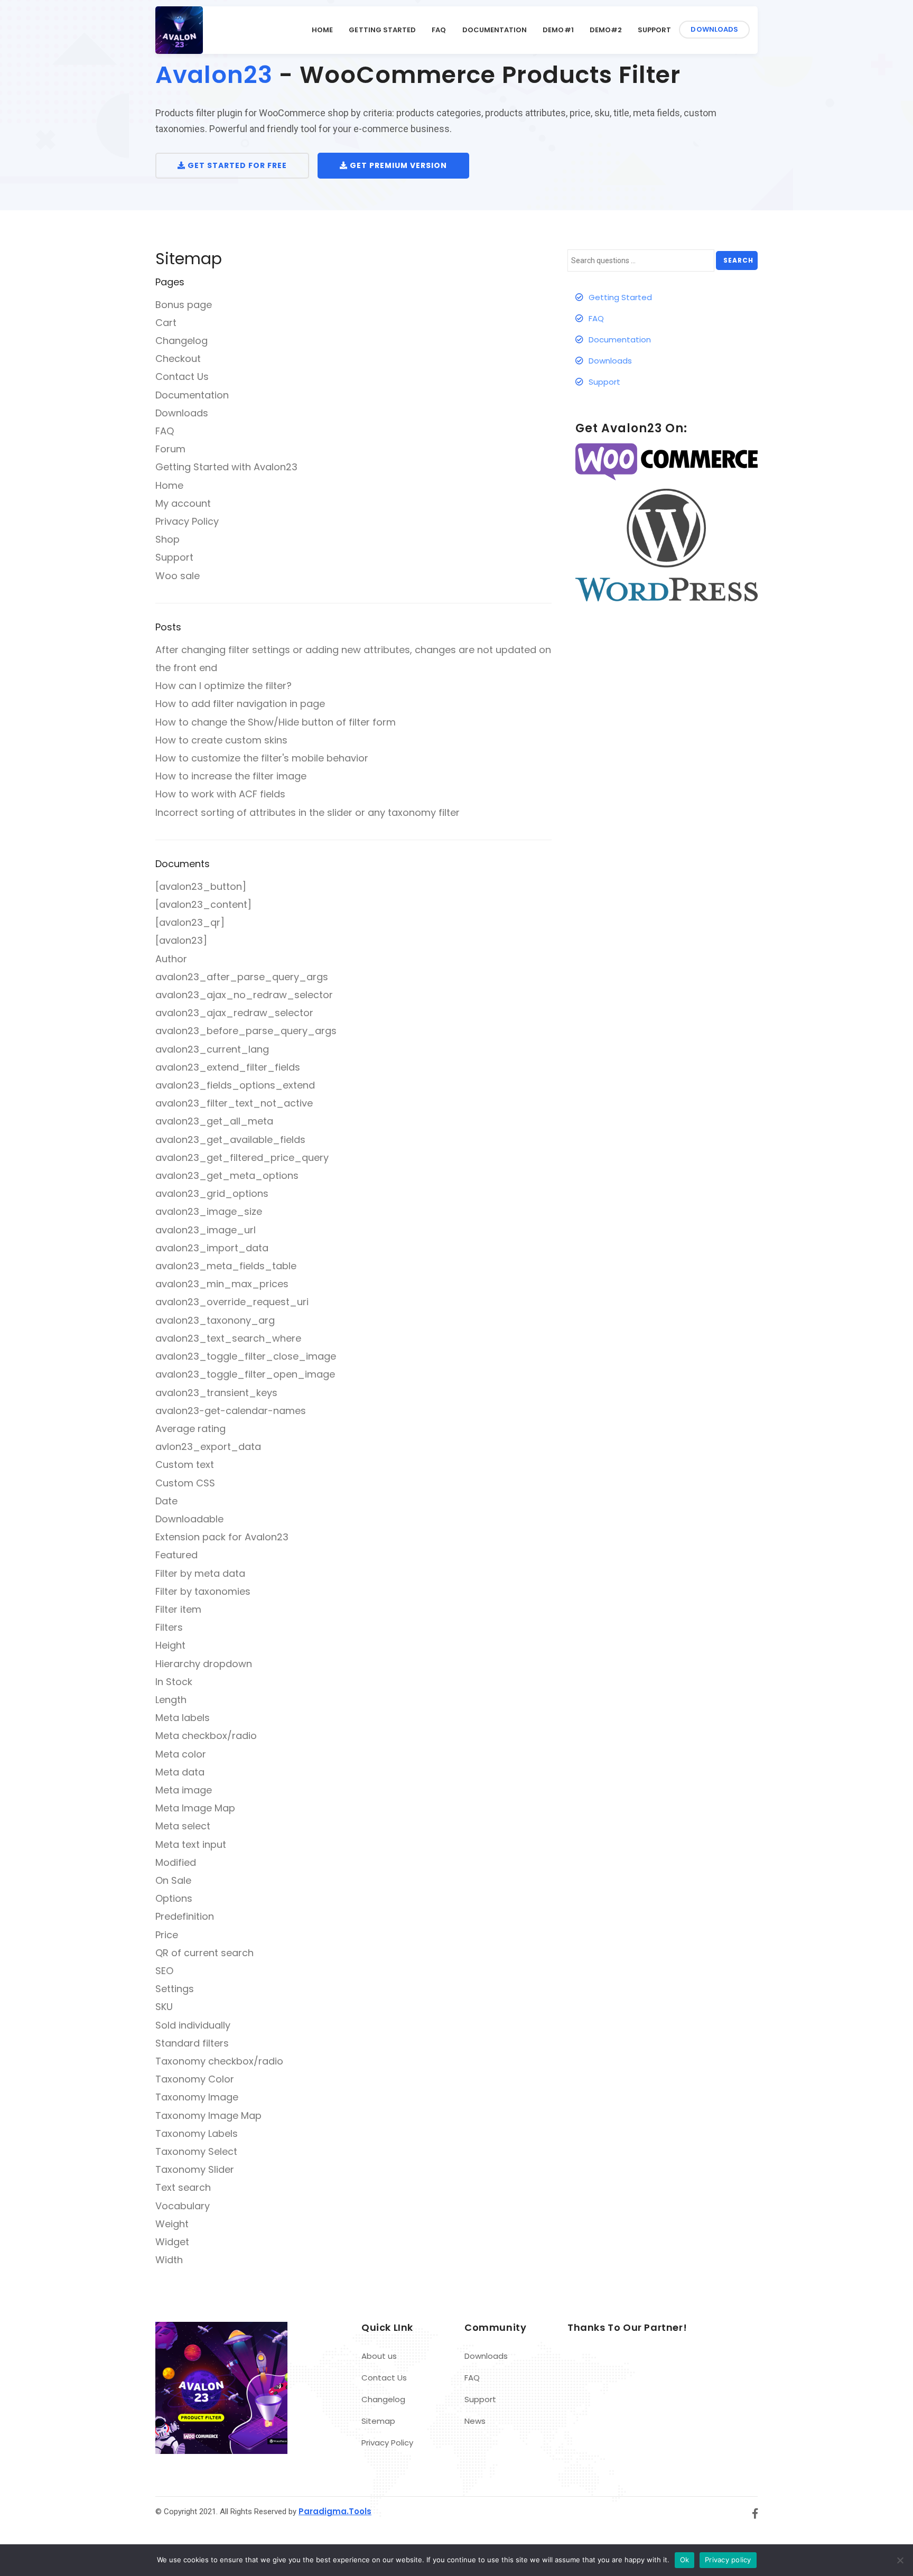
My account (183, 503)
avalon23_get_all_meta (214, 1121)
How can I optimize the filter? (223, 686)
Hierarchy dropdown (204, 1664)
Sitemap (378, 2421)
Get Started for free (236, 165)
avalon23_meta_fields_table (226, 1266)
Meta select (183, 1826)
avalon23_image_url (206, 1230)
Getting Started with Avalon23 (226, 467)
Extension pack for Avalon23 (222, 1537)
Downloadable (189, 1519)
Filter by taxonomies (203, 1591)
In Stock (174, 1682)
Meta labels (183, 1718)
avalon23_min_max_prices (222, 1284)
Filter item (178, 1609)
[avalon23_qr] (190, 922)
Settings (175, 1989)
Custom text (185, 1464)
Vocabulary (183, 2206)
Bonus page (184, 305)
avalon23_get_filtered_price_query (242, 1157)
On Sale (173, 1880)
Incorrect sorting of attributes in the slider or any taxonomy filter (308, 812)
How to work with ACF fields (220, 794)
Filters (169, 1627)
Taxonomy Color (195, 2079)
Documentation (495, 30)
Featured (176, 1555)
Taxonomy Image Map (208, 2115)
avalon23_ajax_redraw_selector (234, 1013)
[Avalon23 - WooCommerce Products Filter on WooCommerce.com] (667, 462)
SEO (164, 1971)
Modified (176, 1862)
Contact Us (182, 376)
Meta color (181, 1754)
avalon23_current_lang (212, 1049)
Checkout (178, 359)
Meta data (180, 1772)
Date (166, 1501)
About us (379, 2356)
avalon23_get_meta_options (227, 1175)
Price (167, 1935)
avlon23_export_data (208, 1447)
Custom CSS (185, 1483)
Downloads (714, 29)
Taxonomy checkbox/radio (219, 2061)
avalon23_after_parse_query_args (242, 977)
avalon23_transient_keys (216, 1393)
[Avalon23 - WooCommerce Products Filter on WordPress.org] (667, 545)
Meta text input (191, 1844)
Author (171, 959)
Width (169, 2260)
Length (171, 1700)
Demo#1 (558, 30)
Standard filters (192, 2043)
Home (322, 30)
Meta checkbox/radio (206, 1736)
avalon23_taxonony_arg (215, 1320)
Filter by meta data (200, 1573)
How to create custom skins (221, 740)
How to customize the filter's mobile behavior (262, 758)
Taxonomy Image (197, 2097)
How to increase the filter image (231, 776)
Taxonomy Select (196, 2151)
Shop (167, 539)
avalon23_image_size (209, 1211)
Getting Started (382, 30)
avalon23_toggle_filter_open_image (245, 1374)
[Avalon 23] (179, 30)
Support (654, 30)
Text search (183, 2187)
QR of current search (204, 1953)
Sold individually (193, 2025)
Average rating (190, 1429)
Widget (172, 2242)
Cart (166, 323)
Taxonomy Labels (197, 2133)
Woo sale (178, 576)
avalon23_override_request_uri (232, 1302)
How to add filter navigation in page (240, 704)
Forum (170, 449)
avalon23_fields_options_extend (235, 1085)
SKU (164, 2007)
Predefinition (185, 1916)
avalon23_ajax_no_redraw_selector (244, 995)
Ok (685, 2560)
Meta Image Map (195, 1808)
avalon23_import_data (212, 1248)
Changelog (181, 341)
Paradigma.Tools (335, 2511)
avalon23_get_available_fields (230, 1140)
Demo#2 (606, 30)
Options (174, 1898)
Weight (172, 2224)
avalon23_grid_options (212, 1193)
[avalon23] (181, 940)
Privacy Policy (187, 521)
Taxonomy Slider (195, 2169)
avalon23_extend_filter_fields (228, 1067)
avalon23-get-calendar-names (231, 1411)
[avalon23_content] (203, 904)
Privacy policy (728, 2560)
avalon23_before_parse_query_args (246, 1031)
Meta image (184, 1790)
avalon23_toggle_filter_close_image (246, 1356)
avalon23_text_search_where (228, 1338)
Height (170, 1645)
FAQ (439, 30)
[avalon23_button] (201, 886)
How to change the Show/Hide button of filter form (276, 722)
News (475, 2421)
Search (738, 260)
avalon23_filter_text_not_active (234, 1103)
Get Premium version (397, 165)
